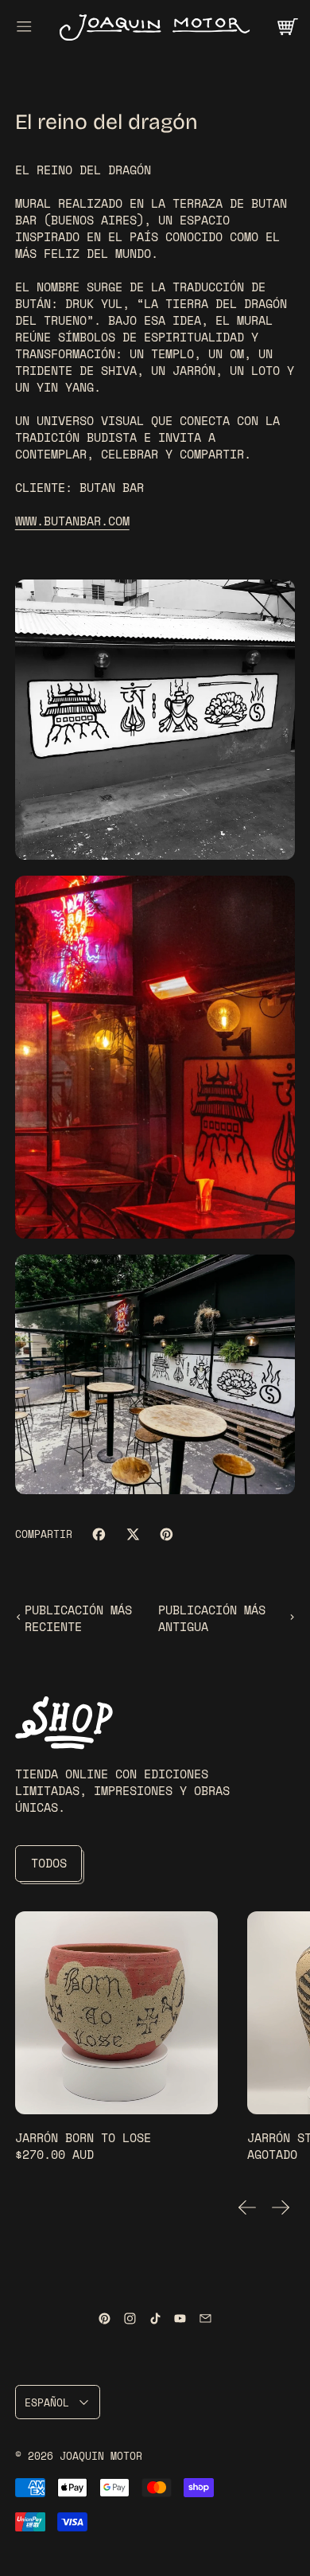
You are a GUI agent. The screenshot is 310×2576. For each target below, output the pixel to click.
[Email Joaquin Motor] (205, 2318)
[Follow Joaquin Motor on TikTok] (155, 2318)
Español (47, 2402)
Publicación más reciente (78, 1618)
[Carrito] (287, 27)
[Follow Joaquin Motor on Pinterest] (105, 2318)
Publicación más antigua (212, 1618)
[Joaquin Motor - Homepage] (155, 26)
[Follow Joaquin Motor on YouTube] (180, 2318)
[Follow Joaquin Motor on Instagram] (130, 2318)
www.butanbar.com (72, 521)
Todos (49, 1863)
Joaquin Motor (101, 2456)
